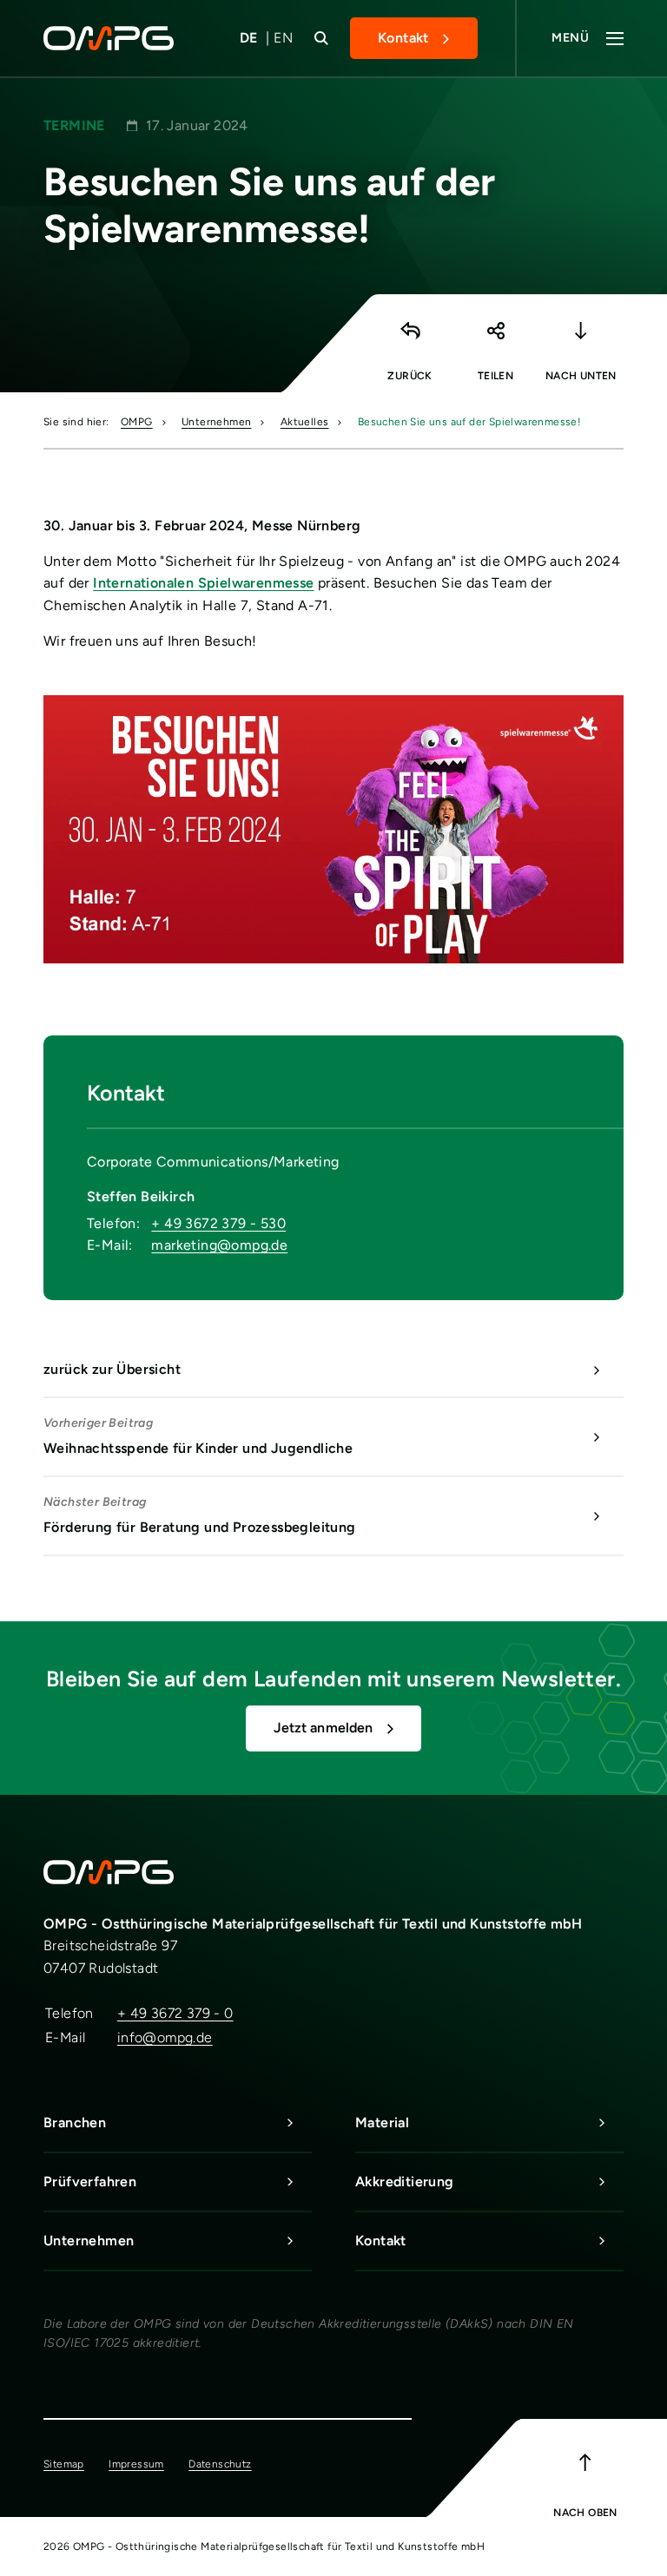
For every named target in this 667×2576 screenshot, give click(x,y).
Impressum (136, 2464)
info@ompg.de (165, 2037)
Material (382, 2123)
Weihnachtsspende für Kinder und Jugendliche (198, 1436)
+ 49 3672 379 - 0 (175, 2013)
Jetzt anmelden (323, 1728)
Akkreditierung (405, 2182)
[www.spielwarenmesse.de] (333, 829)
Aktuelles (305, 422)
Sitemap (64, 2464)
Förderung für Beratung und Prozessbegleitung (200, 1515)
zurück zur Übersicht (112, 1369)
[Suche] (321, 38)
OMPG (137, 422)
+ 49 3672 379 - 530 (218, 1223)
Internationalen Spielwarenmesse (203, 583)
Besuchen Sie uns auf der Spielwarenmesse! (469, 422)
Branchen (75, 2123)
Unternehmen (216, 422)
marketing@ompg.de (219, 1245)
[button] (495, 339)
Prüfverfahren (90, 2182)
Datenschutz (220, 2464)
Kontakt (403, 38)
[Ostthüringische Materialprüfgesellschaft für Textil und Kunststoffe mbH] (119, 38)
